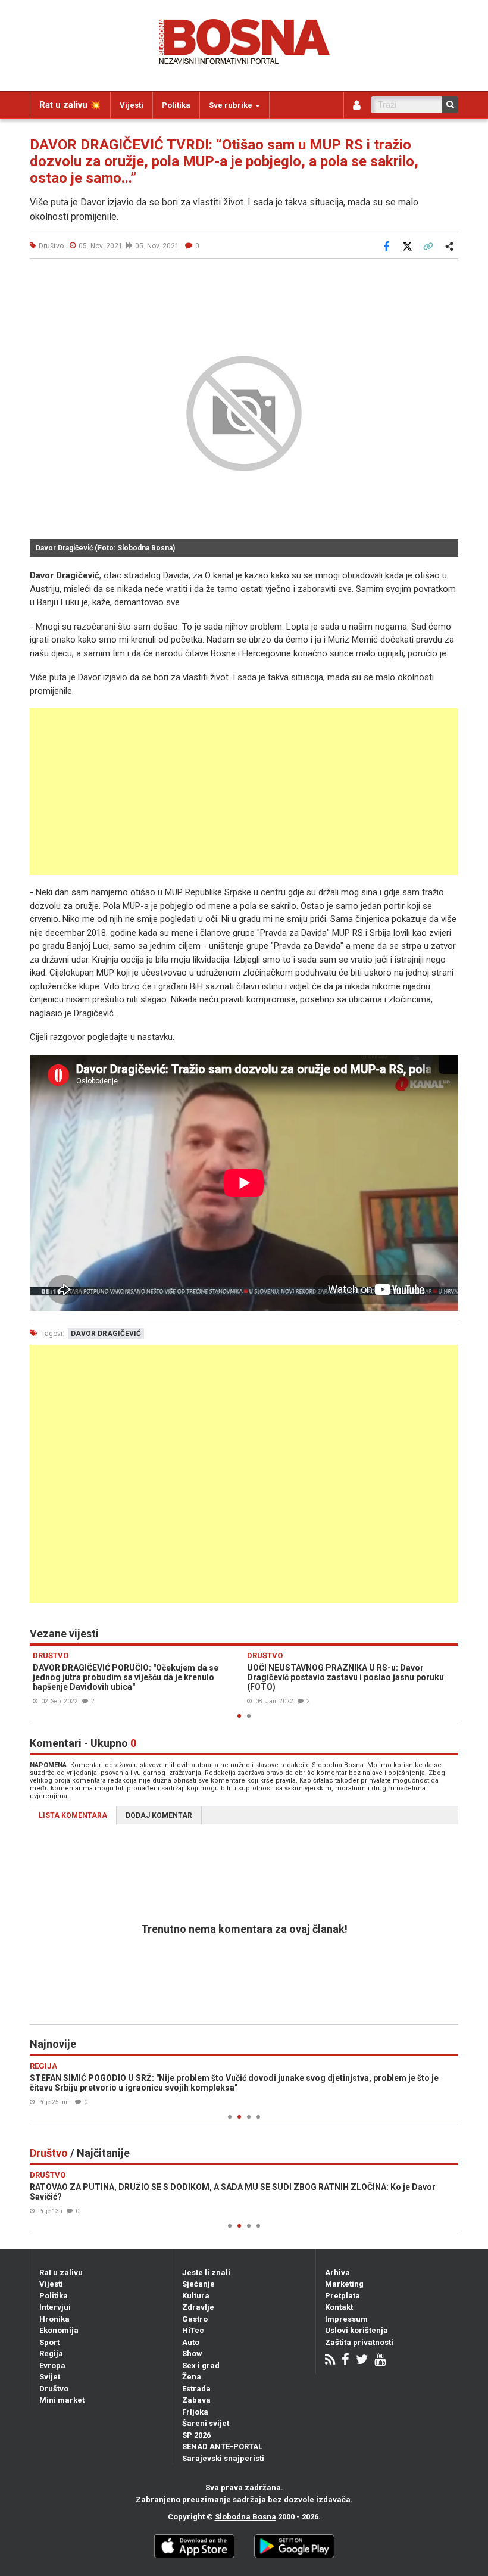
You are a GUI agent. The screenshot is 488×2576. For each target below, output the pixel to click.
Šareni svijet (206, 2423)
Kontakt (339, 2307)
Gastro (195, 2319)
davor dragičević (106, 1334)
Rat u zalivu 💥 (70, 105)
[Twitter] (362, 2361)
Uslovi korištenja (356, 2330)
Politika (176, 105)
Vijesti (132, 105)
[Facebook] (345, 2361)
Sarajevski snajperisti (223, 2458)
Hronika (54, 2319)
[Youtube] (380, 2361)
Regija (51, 2354)
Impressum (346, 2319)
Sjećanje (198, 2284)
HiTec (193, 2330)
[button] (448, 282)
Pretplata (342, 2296)
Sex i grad (201, 2365)
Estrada (196, 2389)
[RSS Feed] (330, 2361)
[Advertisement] (244, 792)
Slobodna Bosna (245, 2517)
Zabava (196, 2400)
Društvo (54, 2389)
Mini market (62, 2400)
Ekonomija (59, 2330)
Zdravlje (198, 2307)
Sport (49, 2342)
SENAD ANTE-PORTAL (222, 2446)
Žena (192, 2377)
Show (192, 2354)
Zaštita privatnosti (359, 2342)
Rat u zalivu (61, 2273)
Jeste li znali (206, 2273)
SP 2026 (196, 2435)
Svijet (50, 2377)
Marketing (344, 2284)
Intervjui (55, 2307)
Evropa (52, 2365)
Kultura (196, 2296)
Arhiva (337, 2273)
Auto (191, 2342)
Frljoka (195, 2412)
